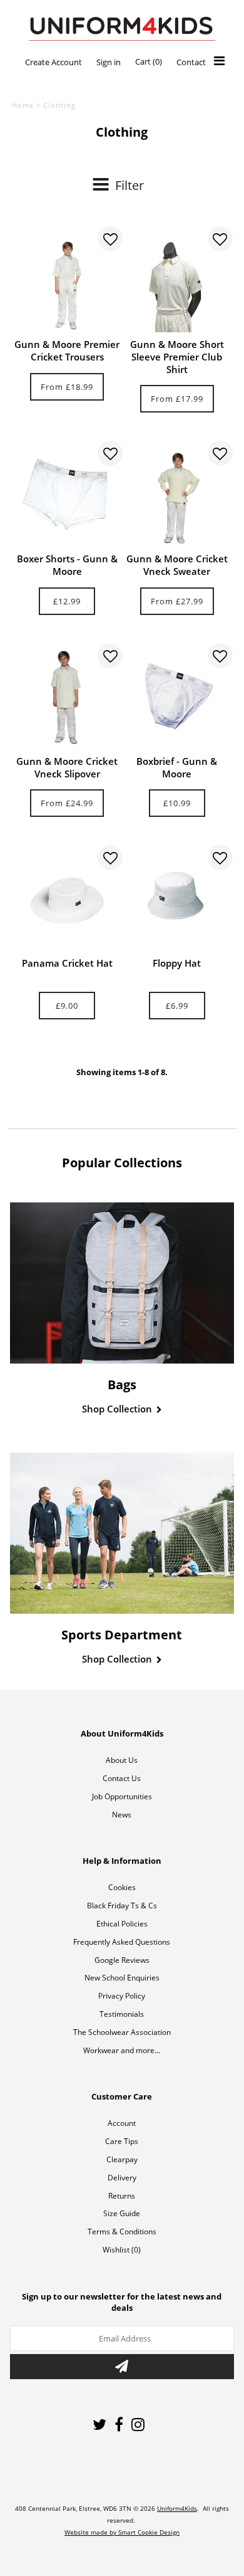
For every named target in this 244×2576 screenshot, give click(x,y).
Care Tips (122, 2141)
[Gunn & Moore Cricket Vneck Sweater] (177, 493)
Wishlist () (122, 2250)
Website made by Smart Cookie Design (122, 2532)
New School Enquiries (122, 1978)
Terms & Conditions (122, 2232)
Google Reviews (122, 1960)
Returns (122, 2196)
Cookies (122, 1887)
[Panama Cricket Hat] (67, 898)
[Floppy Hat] (177, 898)
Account (122, 2123)
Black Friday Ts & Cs (122, 1906)
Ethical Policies (122, 1924)
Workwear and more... (122, 2050)
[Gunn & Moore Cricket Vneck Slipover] (67, 696)
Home (23, 105)
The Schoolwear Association (122, 2032)
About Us (122, 1760)
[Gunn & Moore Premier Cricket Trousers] (67, 279)
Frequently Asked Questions (122, 1942)
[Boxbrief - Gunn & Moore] (177, 696)
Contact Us (122, 1778)
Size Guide (122, 2213)
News (122, 1815)
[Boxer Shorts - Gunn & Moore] (67, 493)
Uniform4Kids (177, 2508)
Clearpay (122, 2159)
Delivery (122, 2178)
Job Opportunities (122, 1796)
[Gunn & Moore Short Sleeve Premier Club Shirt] (177, 279)
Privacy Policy (122, 1996)
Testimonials (122, 2014)
